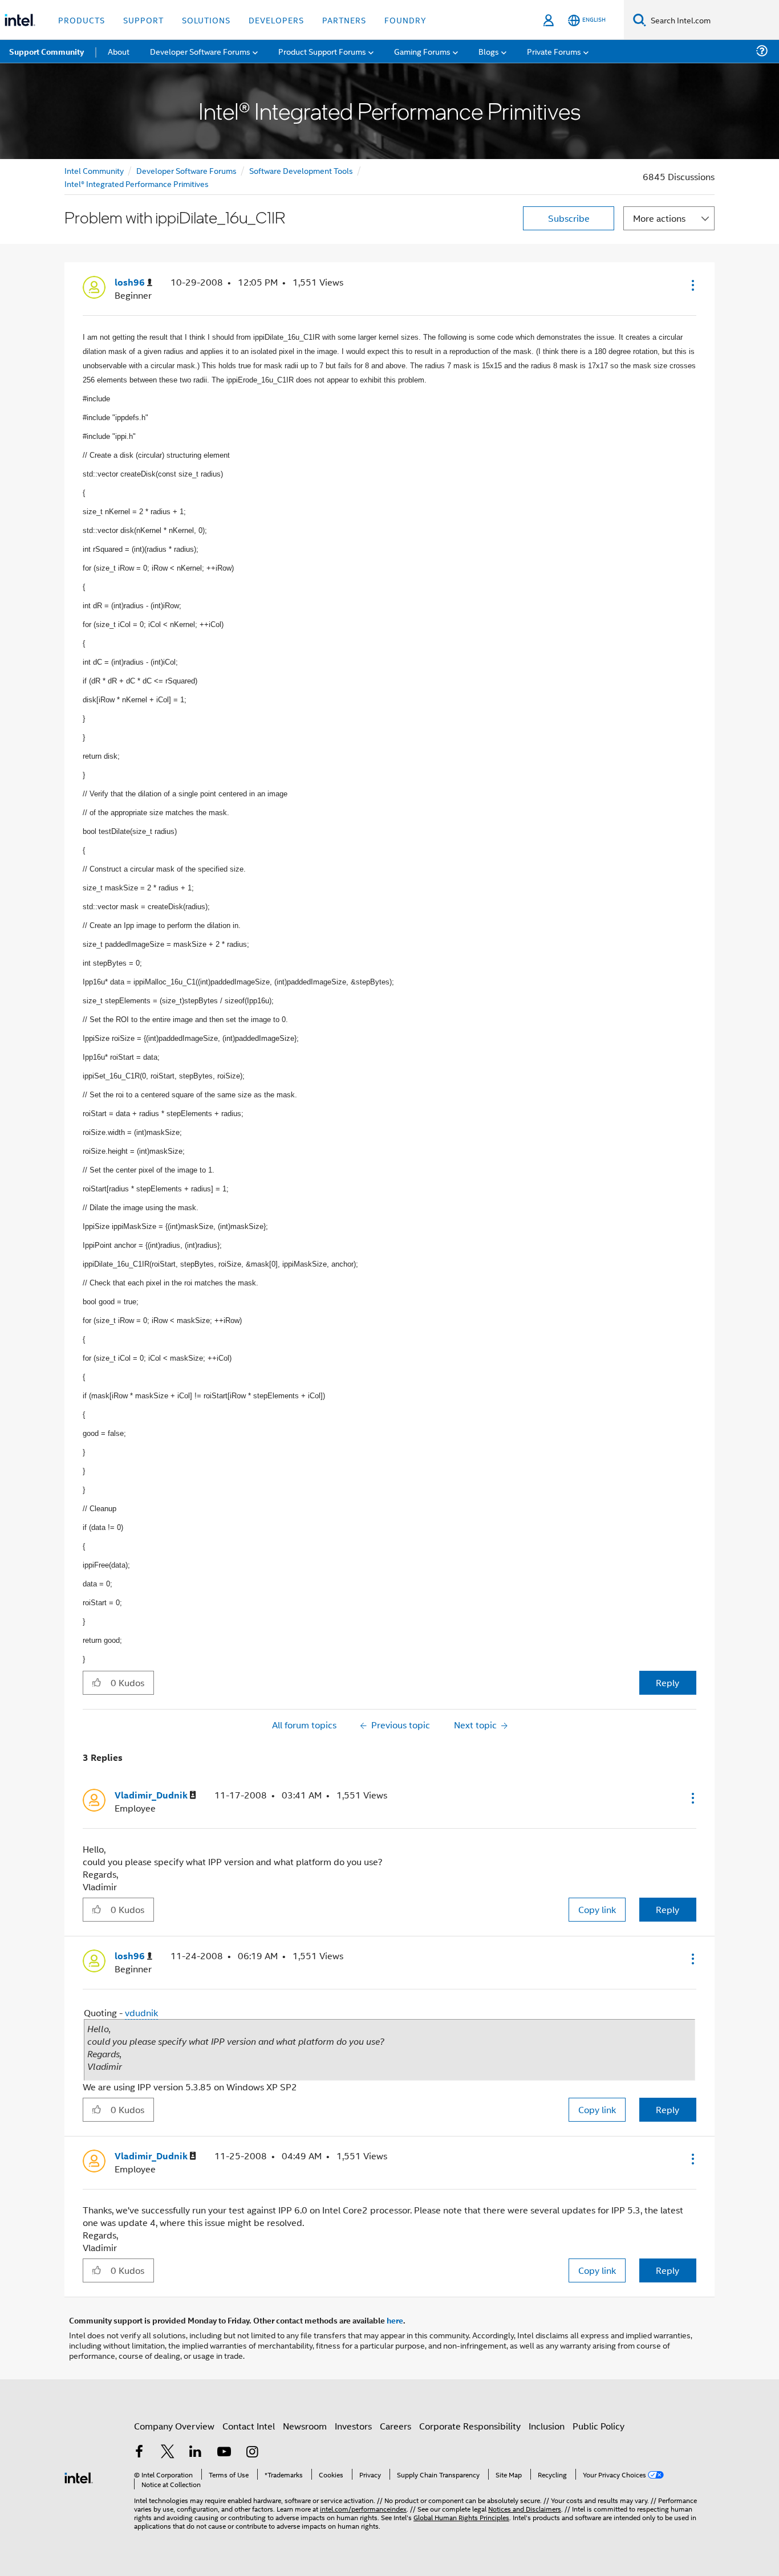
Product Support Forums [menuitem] (322, 51)
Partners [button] (344, 20)
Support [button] (143, 20)
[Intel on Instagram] (252, 2453)
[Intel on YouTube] (224, 2453)
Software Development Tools (301, 170)
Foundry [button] (405, 20)
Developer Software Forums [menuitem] (200, 51)
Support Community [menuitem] (46, 51)
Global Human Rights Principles (461, 2517)
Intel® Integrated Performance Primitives (137, 183)
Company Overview (174, 2426)
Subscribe (569, 218)
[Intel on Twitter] (168, 2453)
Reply (668, 1682)
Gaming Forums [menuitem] (422, 51)
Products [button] (82, 20)
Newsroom (305, 2426)
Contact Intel (249, 2426)
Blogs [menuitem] (489, 51)
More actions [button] (659, 218)
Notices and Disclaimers (525, 2508)
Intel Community (94, 170)
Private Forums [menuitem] (554, 51)
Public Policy (599, 2426)
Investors (353, 2426)
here (395, 2320)
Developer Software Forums (186, 170)
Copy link (597, 1909)
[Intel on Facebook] (139, 2453)
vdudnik (141, 2013)
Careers (395, 2426)
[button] (692, 285)
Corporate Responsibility (470, 2426)
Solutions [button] (206, 20)
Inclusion (547, 2426)
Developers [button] (276, 20)
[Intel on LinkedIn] (196, 2453)
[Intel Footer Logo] (79, 2477)
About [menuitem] (119, 51)
